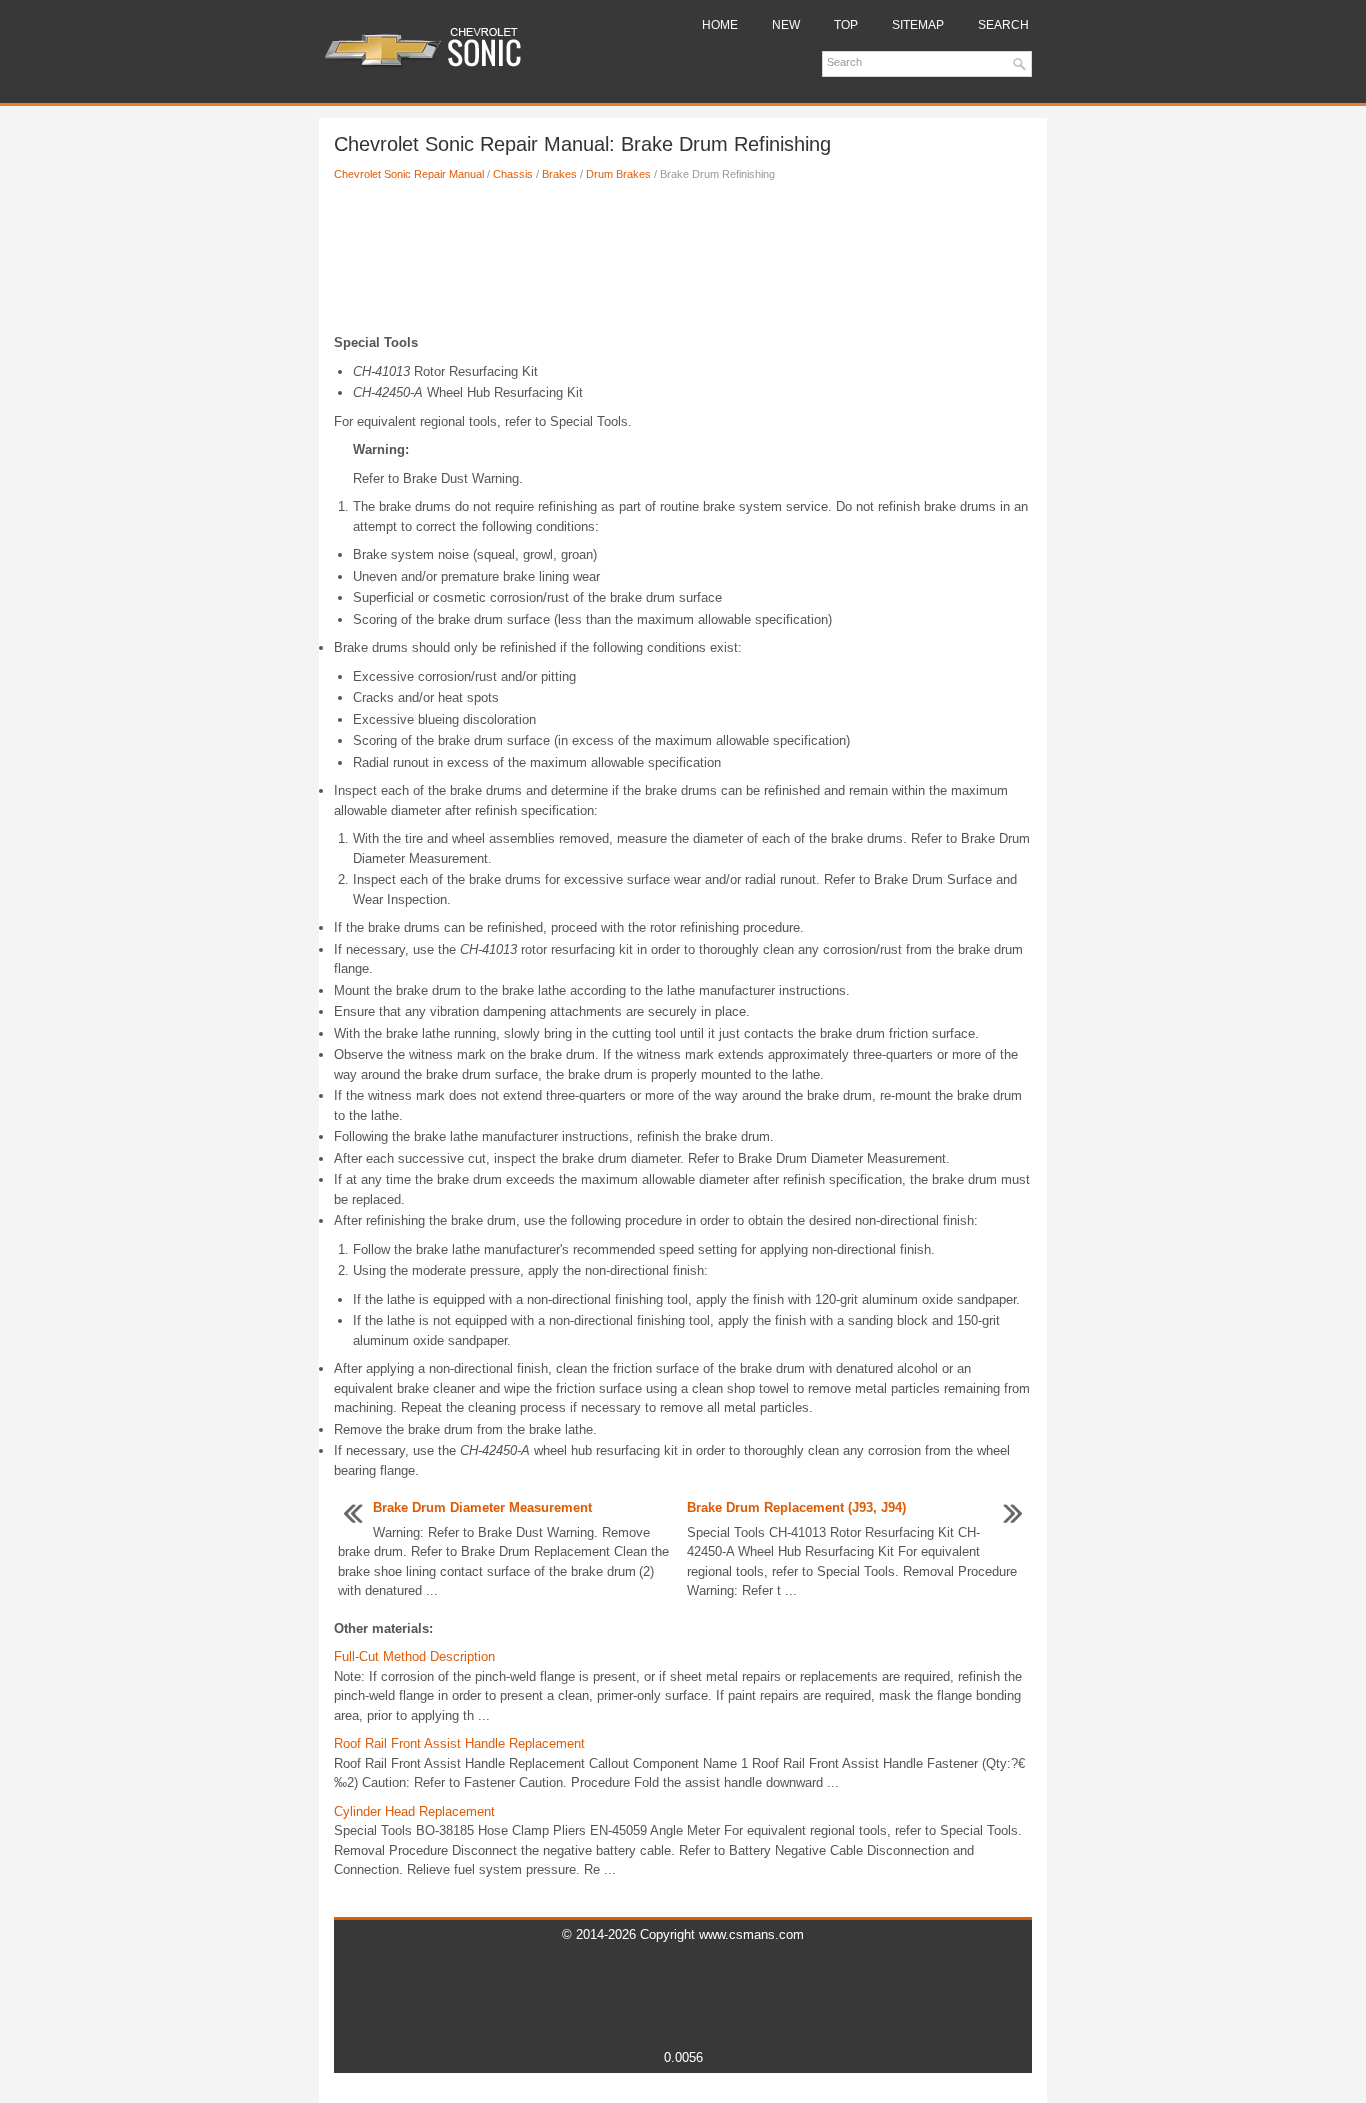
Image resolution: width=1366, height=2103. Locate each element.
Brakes (559, 174)
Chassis (513, 174)
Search (1003, 25)
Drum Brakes (618, 174)
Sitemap (918, 25)
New (786, 25)
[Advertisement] (683, 263)
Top (846, 25)
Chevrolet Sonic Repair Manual (409, 174)
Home (720, 25)
